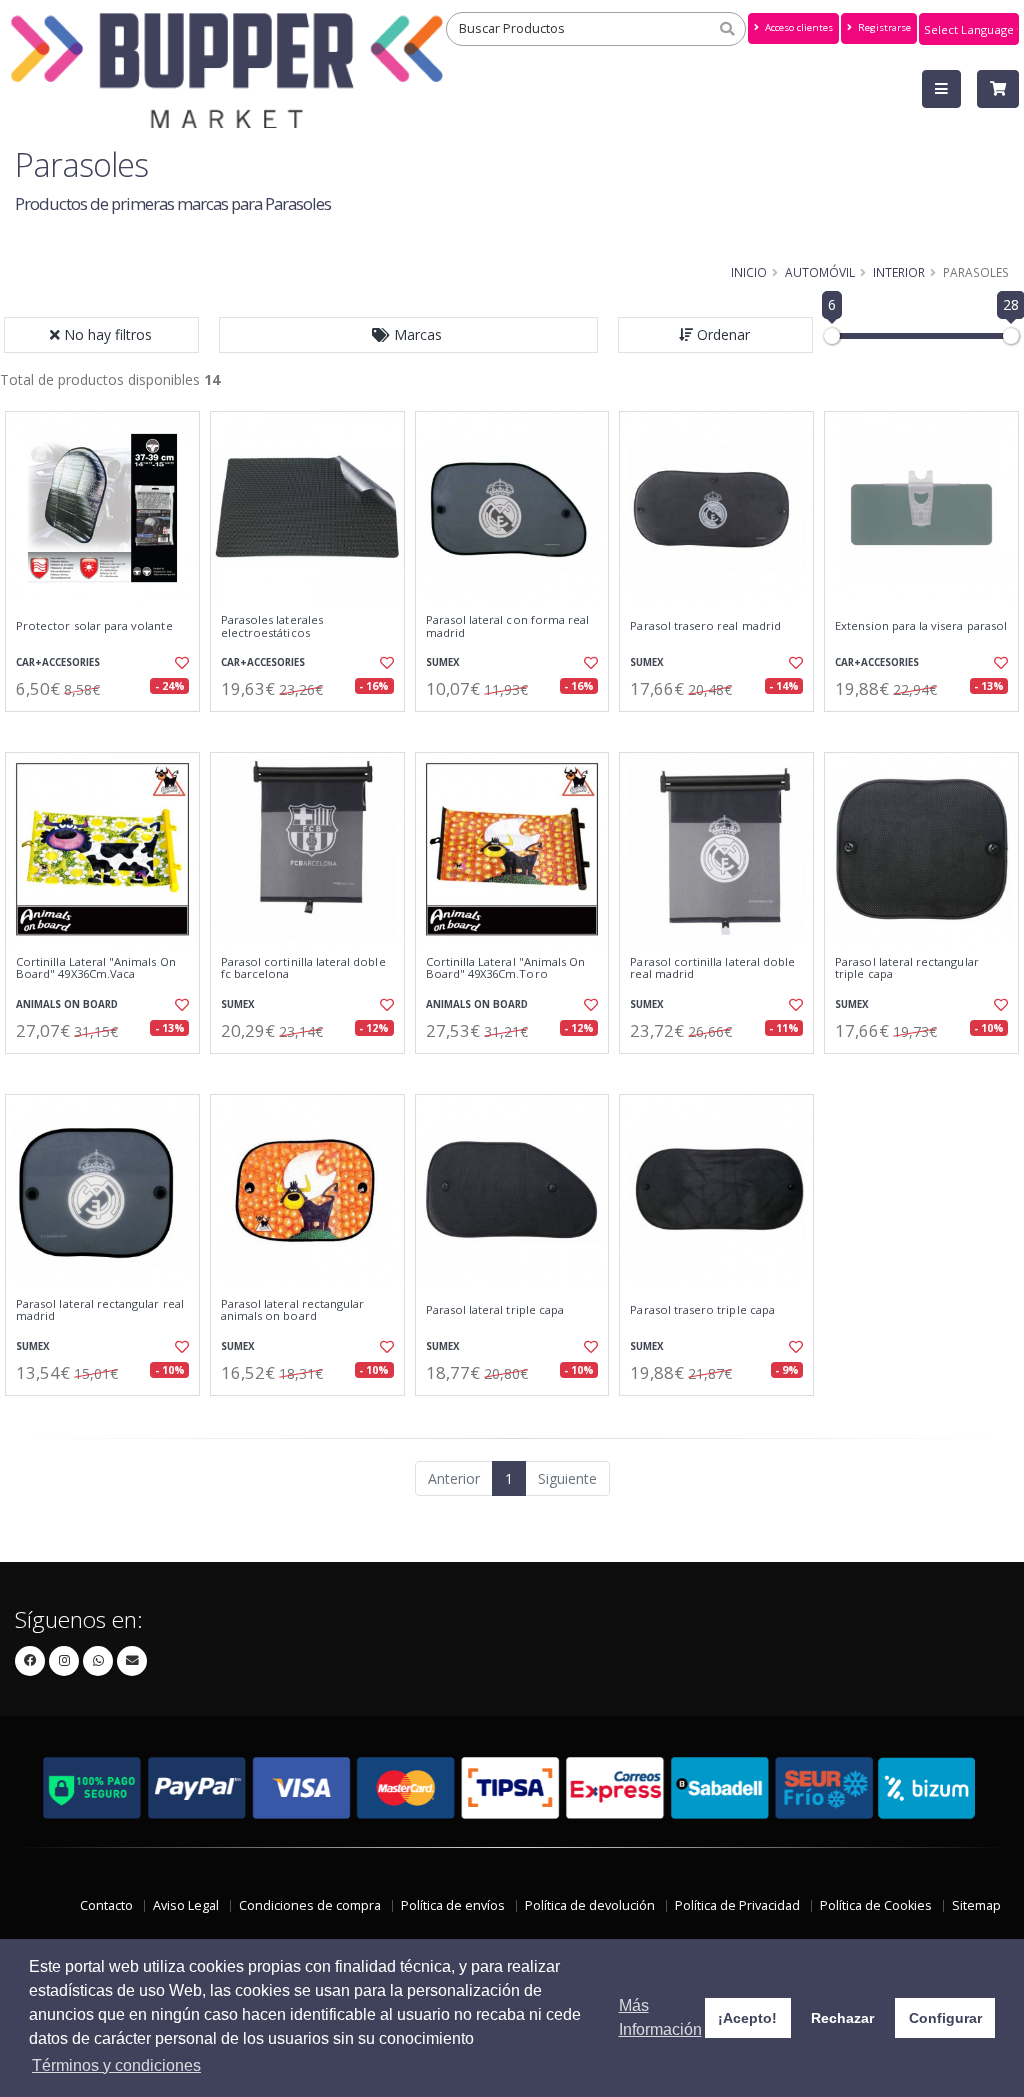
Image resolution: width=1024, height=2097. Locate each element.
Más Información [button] (660, 2017)
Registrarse (883, 27)
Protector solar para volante (94, 626)
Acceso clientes (797, 27)
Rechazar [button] (842, 2018)
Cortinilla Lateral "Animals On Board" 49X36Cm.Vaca (96, 968)
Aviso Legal (186, 1905)
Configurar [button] (945, 2018)
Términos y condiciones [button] (116, 2065)
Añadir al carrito (109, 728)
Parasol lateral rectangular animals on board (293, 1310)
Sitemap (976, 1905)
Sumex (443, 662)
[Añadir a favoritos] (181, 663)
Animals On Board (67, 1004)
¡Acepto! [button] (747, 2018)
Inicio (749, 272)
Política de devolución (590, 1905)
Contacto (106, 1905)
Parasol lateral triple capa (495, 1310)
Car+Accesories (58, 662)
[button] (409, 335)
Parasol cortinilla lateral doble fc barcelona (303, 968)
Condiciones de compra (310, 1905)
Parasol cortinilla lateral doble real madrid (712, 968)
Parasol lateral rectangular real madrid (100, 1310)
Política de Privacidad (737, 1905)
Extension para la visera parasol (921, 626)
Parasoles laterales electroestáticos (272, 626)
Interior (899, 272)
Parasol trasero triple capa (702, 1310)
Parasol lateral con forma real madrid (508, 626)
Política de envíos (453, 1905)
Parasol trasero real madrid (705, 626)
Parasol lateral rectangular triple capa (907, 968)
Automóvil (820, 272)
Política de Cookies (876, 1905)
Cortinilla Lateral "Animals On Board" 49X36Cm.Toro (506, 968)
